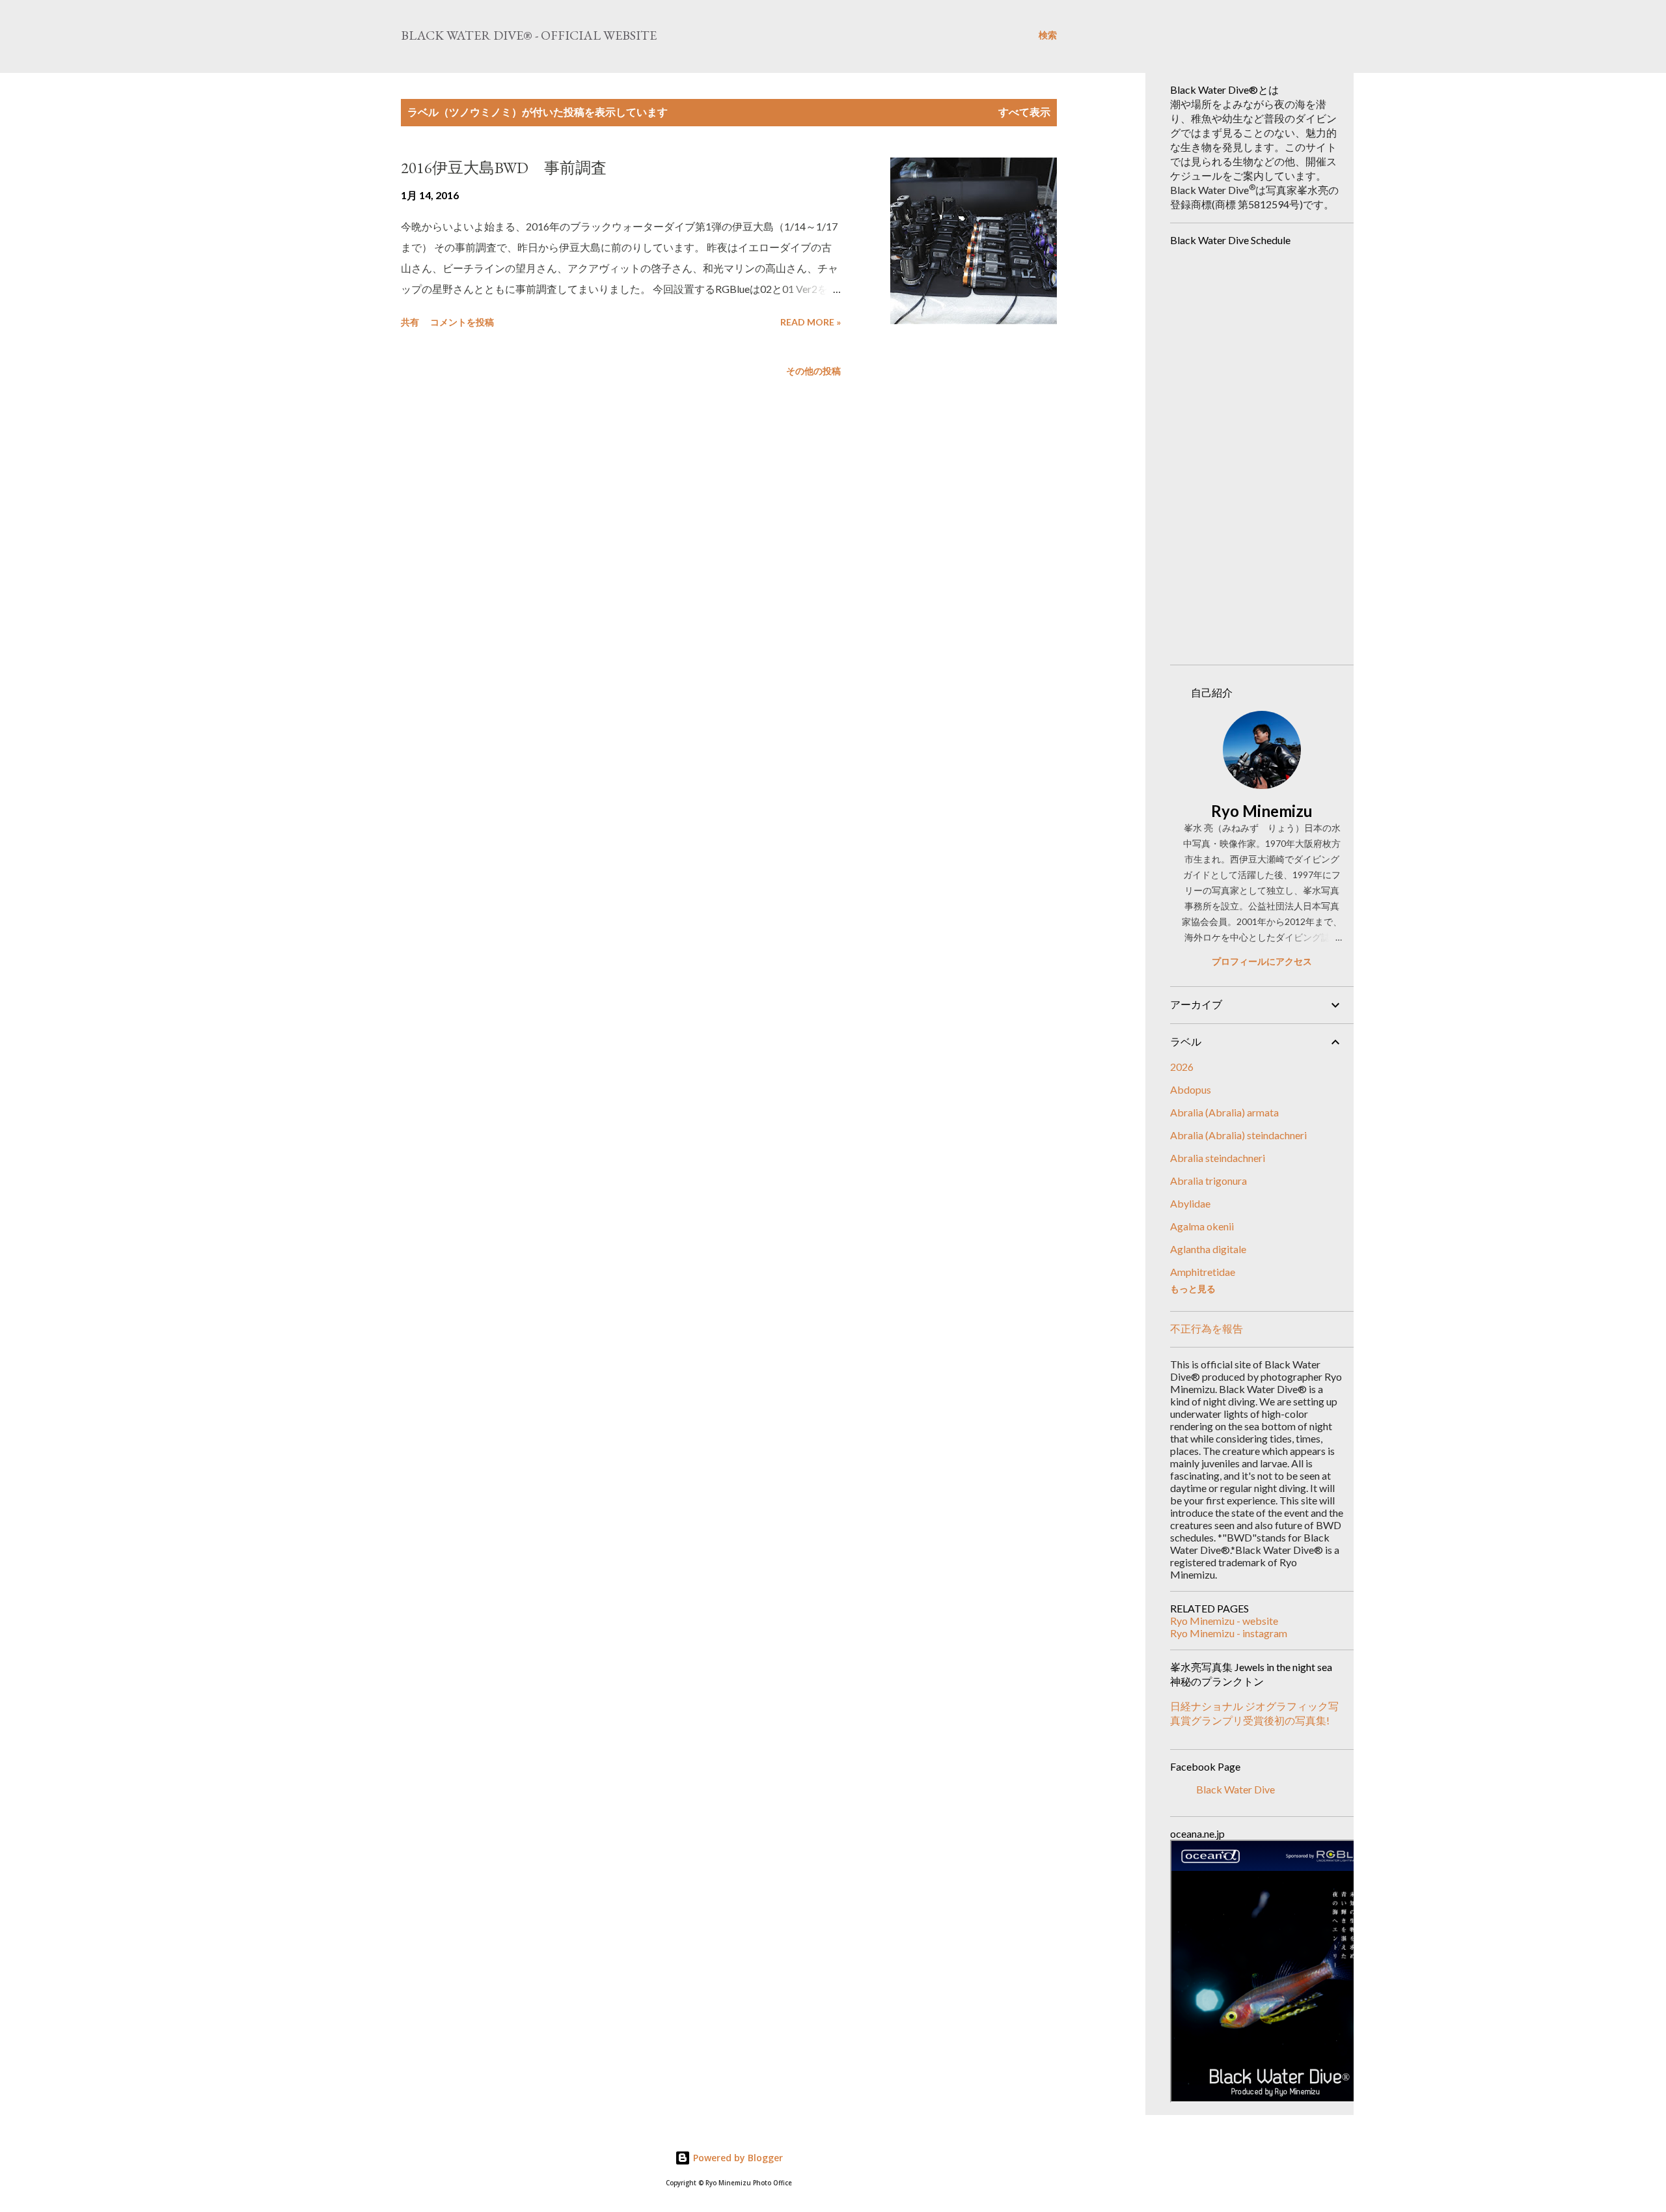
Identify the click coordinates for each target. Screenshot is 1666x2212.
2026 (1182, 1067)
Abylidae (1190, 1203)
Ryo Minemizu (1262, 811)
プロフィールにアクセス (1262, 961)
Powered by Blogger (737, 2158)
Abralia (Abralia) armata (1224, 1112)
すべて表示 (1024, 112)
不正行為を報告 (1207, 1328)
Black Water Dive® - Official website (529, 35)
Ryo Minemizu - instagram (1229, 1633)
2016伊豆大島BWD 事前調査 (504, 168)
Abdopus (1191, 1089)
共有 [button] (410, 322)
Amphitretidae (1203, 1272)
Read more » (811, 322)
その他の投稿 (813, 371)
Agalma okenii (1202, 1226)
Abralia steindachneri (1218, 1158)
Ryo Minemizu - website (1224, 1621)
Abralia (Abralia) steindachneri (1238, 1135)
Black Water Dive (1236, 1789)
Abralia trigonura (1209, 1181)
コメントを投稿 (462, 322)
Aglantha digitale (1208, 1249)
